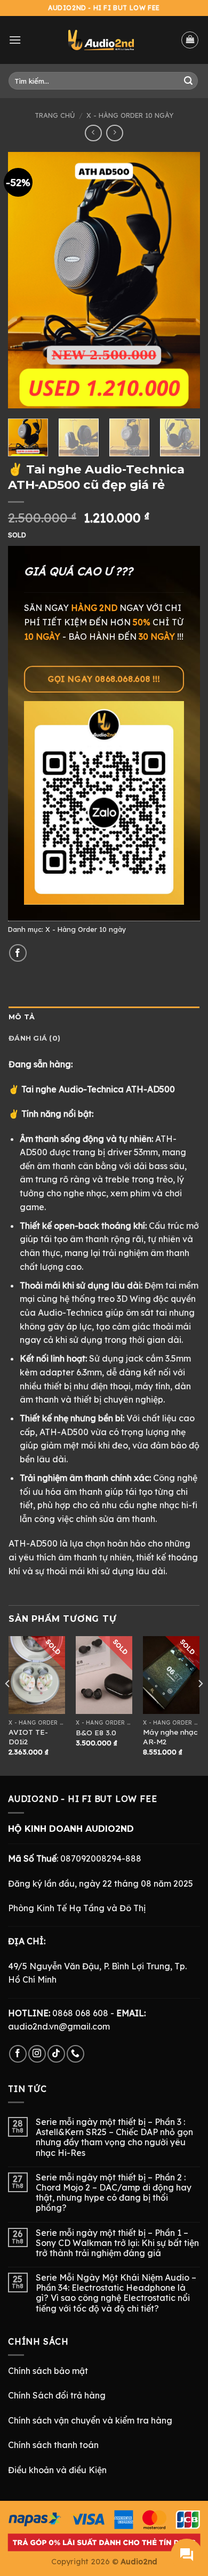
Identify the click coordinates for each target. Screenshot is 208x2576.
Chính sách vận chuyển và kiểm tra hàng (90, 2420)
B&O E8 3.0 (96, 1732)
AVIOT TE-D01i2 (28, 1737)
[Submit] (188, 81)
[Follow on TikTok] (56, 2054)
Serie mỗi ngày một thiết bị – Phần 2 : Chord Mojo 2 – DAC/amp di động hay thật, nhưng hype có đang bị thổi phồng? (114, 2193)
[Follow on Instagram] (37, 2054)
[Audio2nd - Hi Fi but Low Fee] (101, 40)
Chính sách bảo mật (48, 2371)
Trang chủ (55, 115)
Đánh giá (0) (34, 1038)
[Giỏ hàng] (190, 40)
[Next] (183, 280)
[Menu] (15, 40)
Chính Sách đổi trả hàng (57, 2395)
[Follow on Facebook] (18, 2054)
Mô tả (22, 1017)
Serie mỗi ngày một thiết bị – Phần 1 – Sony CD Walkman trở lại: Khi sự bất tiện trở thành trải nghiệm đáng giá (117, 2243)
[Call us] (75, 2054)
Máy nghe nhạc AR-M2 (170, 1737)
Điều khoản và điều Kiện (57, 2470)
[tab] (104, 1017)
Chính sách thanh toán (53, 2445)
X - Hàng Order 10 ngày (130, 115)
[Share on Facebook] (18, 953)
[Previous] (25, 280)
